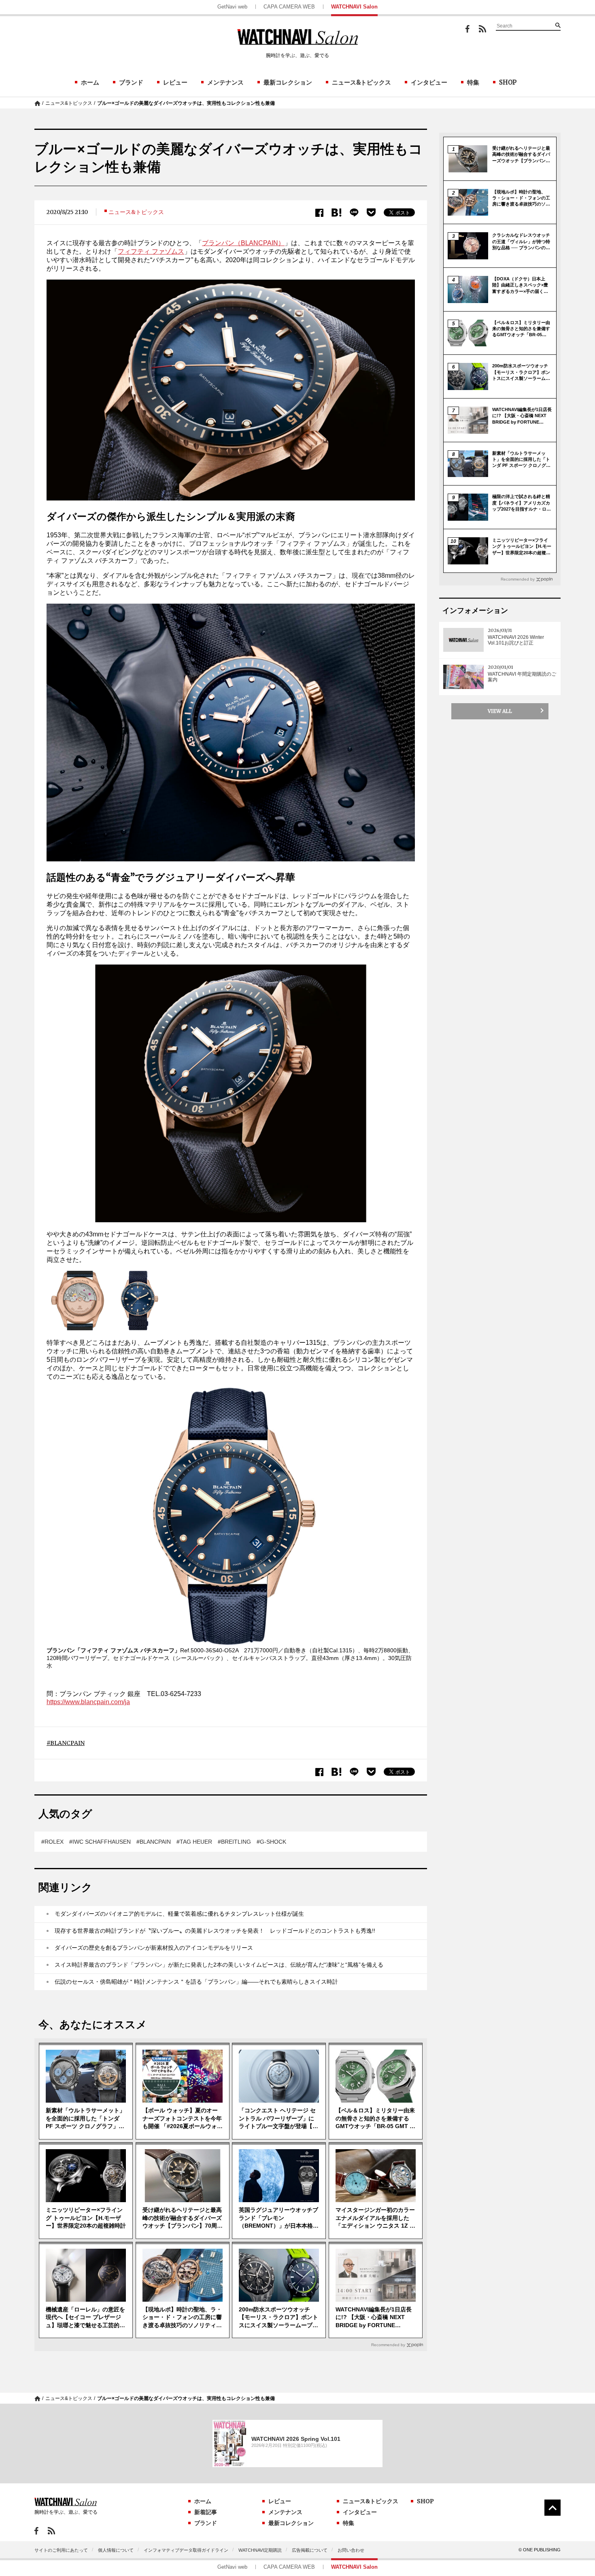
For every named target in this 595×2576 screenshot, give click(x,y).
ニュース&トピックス (361, 82)
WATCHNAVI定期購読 (260, 2550)
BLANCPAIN (67, 1743)
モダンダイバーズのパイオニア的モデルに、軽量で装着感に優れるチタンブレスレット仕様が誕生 (179, 1914)
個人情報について (116, 2550)
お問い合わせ (351, 2550)
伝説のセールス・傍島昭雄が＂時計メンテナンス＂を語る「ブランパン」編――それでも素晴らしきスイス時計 (196, 1982)
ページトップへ (552, 2508)
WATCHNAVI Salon (354, 7)
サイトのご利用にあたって (61, 2550)
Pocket (371, 212)
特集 (473, 82)
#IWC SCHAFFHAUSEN (100, 1842)
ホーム (90, 82)
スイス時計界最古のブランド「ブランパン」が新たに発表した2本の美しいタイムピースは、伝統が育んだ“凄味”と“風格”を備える (219, 1965)
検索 (558, 25)
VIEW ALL (500, 711)
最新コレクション (288, 82)
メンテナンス (225, 82)
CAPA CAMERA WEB (289, 7)
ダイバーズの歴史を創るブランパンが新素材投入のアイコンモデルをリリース (154, 1948)
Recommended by (388, 2345)
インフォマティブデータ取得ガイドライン (186, 2550)
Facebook (467, 29)
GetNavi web (232, 7)
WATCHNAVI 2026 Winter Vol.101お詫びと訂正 (516, 640)
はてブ (337, 213)
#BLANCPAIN (154, 1842)
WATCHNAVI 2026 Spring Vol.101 (296, 2439)
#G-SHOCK (271, 1842)
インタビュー (429, 82)
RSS (482, 29)
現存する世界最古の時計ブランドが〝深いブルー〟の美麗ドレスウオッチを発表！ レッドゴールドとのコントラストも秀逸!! (215, 1931)
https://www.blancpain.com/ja (88, 1702)
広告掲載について (310, 2550)
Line (354, 213)
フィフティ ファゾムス (151, 251)
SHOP (508, 82)
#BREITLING (234, 1842)
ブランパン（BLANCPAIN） (243, 243)
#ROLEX (52, 1842)
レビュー (175, 82)
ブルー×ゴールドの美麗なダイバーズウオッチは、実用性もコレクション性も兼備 (186, 103)
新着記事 (206, 2512)
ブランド (131, 82)
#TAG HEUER (194, 1842)
